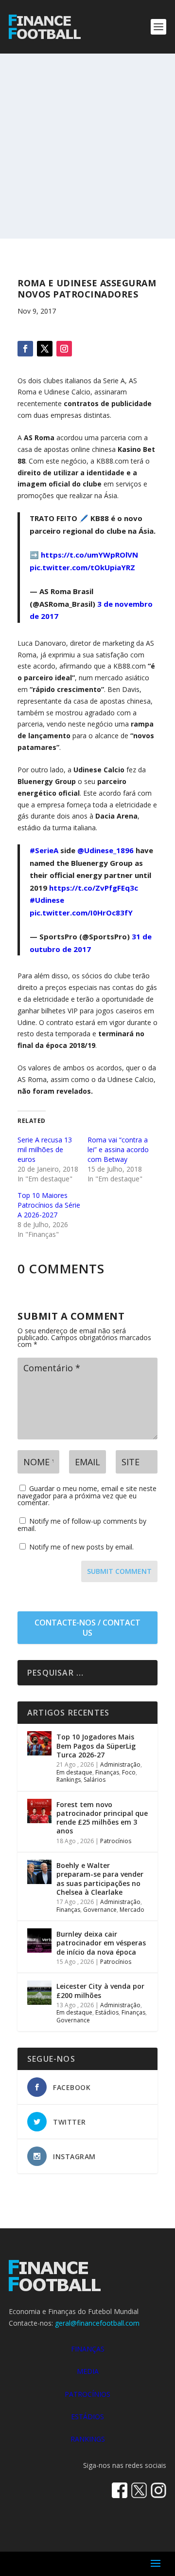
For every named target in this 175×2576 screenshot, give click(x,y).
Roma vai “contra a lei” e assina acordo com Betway (118, 1149)
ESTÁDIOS (87, 2417)
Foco (129, 1772)
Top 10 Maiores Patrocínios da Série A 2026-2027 (49, 1205)
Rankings (69, 1780)
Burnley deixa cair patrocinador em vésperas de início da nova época (101, 1943)
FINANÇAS (88, 2349)
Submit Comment (119, 1571)
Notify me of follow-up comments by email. (82, 1525)
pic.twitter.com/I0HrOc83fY (81, 913)
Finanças (107, 1772)
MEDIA (88, 2371)
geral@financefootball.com (97, 2323)
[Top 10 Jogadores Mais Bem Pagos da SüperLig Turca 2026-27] (39, 1743)
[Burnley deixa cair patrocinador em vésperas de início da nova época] (39, 1941)
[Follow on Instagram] (64, 349)
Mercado (132, 1910)
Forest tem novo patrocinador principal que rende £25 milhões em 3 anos (102, 1818)
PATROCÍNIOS (87, 2394)
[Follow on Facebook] (25, 349)
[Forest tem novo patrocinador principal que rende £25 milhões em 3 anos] (39, 1811)
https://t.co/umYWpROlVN (89, 555)
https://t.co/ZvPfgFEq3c (94, 888)
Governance (100, 1910)
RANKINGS (88, 2439)
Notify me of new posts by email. (81, 1547)
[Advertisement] (87, 146)
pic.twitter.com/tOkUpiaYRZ (82, 567)
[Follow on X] (45, 349)
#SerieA (44, 850)
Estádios (107, 2012)
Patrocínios (116, 1841)
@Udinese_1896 (105, 850)
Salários (95, 1780)
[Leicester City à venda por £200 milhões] (39, 1993)
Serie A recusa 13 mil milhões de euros (45, 1149)
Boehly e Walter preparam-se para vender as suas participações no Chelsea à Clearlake (100, 1879)
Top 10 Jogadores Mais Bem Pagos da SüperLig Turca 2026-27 (96, 1745)
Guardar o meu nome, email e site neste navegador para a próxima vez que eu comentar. (87, 1495)
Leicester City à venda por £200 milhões (100, 1990)
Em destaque (74, 1772)
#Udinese (47, 900)
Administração (120, 1764)
